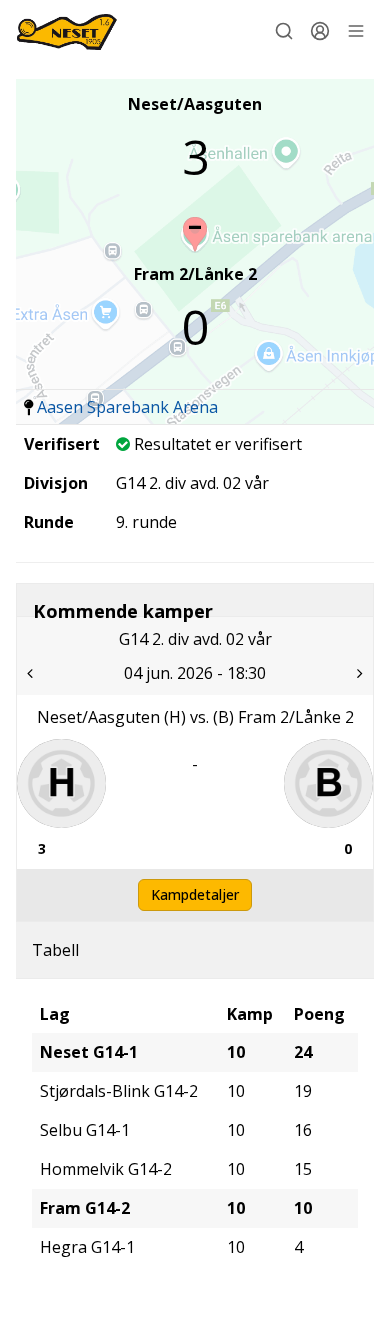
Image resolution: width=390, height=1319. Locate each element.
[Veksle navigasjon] (356, 31)
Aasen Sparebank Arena (127, 407)
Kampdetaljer (195, 894)
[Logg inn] (320, 31)
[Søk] (284, 31)
